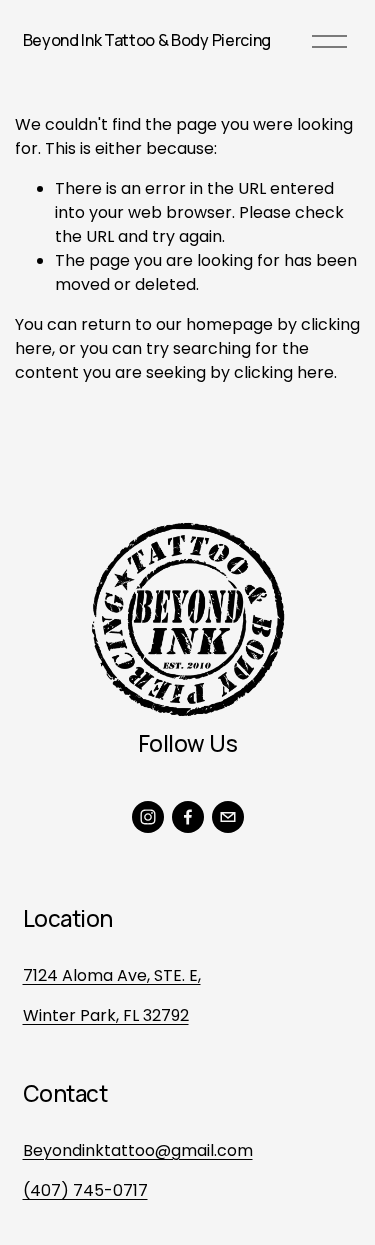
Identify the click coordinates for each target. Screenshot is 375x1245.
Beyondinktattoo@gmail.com (138, 1150)
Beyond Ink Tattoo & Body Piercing (147, 40)
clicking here (284, 372)
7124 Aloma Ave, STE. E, (112, 975)
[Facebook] (188, 817)
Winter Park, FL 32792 (106, 1015)
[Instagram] (148, 817)
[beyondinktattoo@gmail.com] (228, 817)
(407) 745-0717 (85, 1190)
